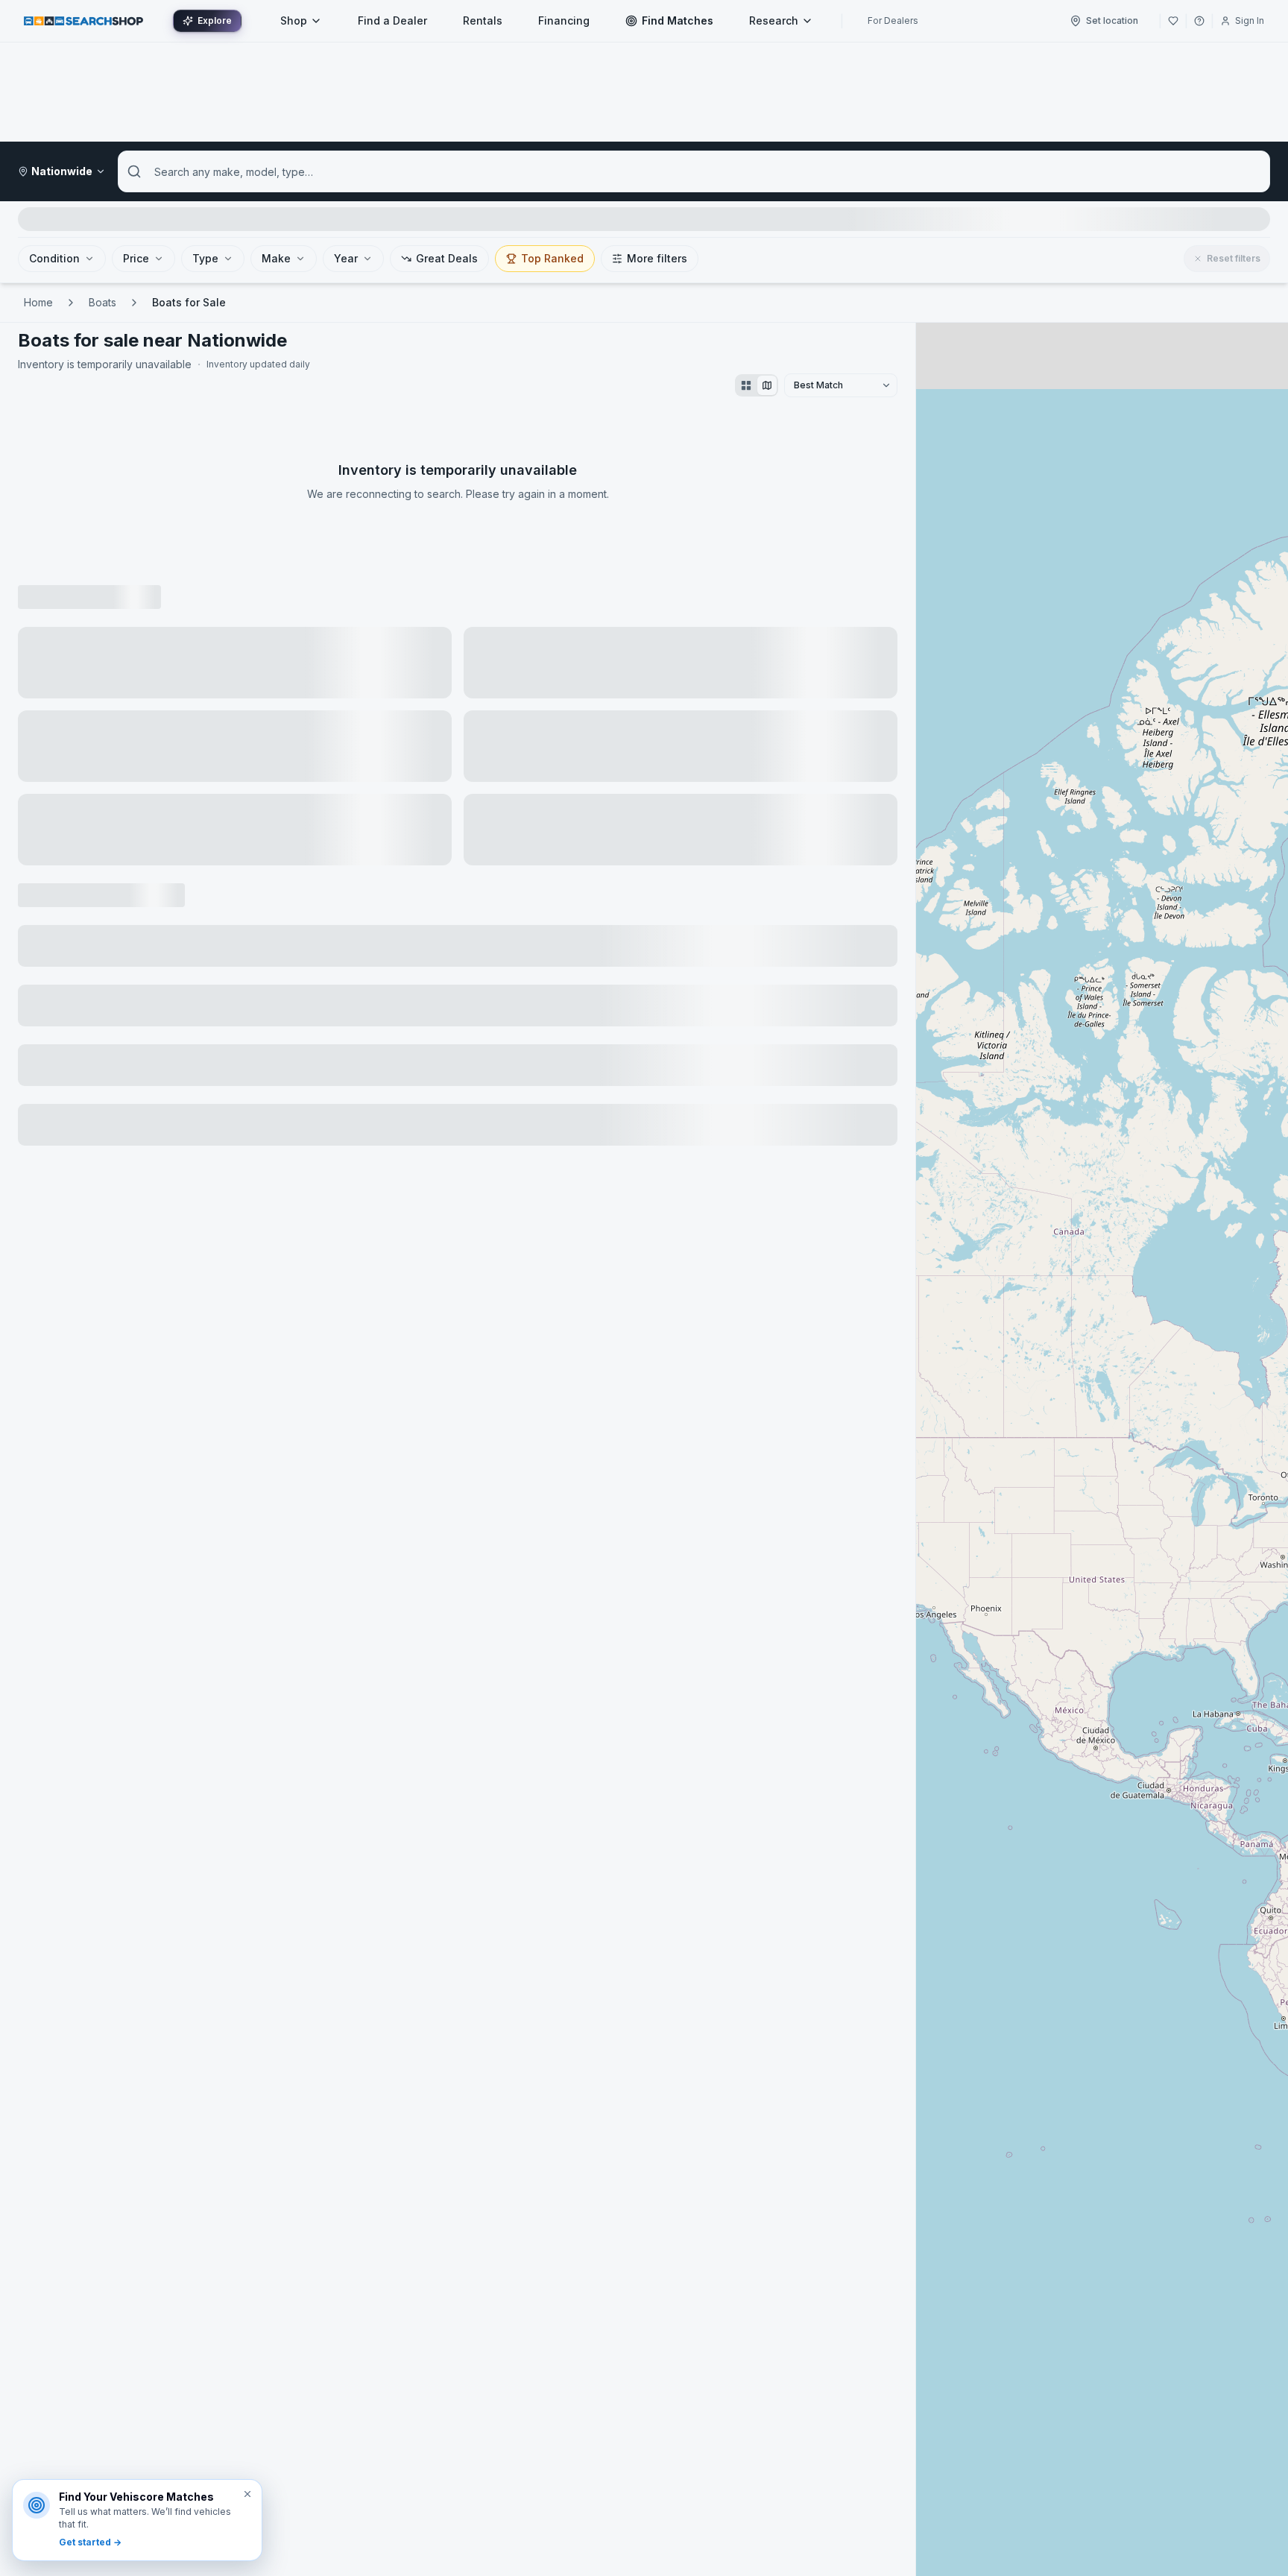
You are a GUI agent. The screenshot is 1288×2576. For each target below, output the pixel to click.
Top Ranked (552, 258)
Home (38, 302)
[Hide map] (767, 385)
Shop (294, 20)
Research (774, 20)
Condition (54, 258)
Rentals (483, 20)
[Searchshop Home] (83, 20)
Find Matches (678, 20)
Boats (102, 302)
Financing (564, 20)
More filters (657, 258)
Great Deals (447, 258)
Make (276, 258)
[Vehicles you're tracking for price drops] (1173, 21)
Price (136, 258)
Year (346, 258)
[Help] (1199, 21)
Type (205, 258)
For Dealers (893, 20)
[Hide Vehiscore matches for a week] (247, 2494)
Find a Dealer (392, 20)
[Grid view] (746, 385)
